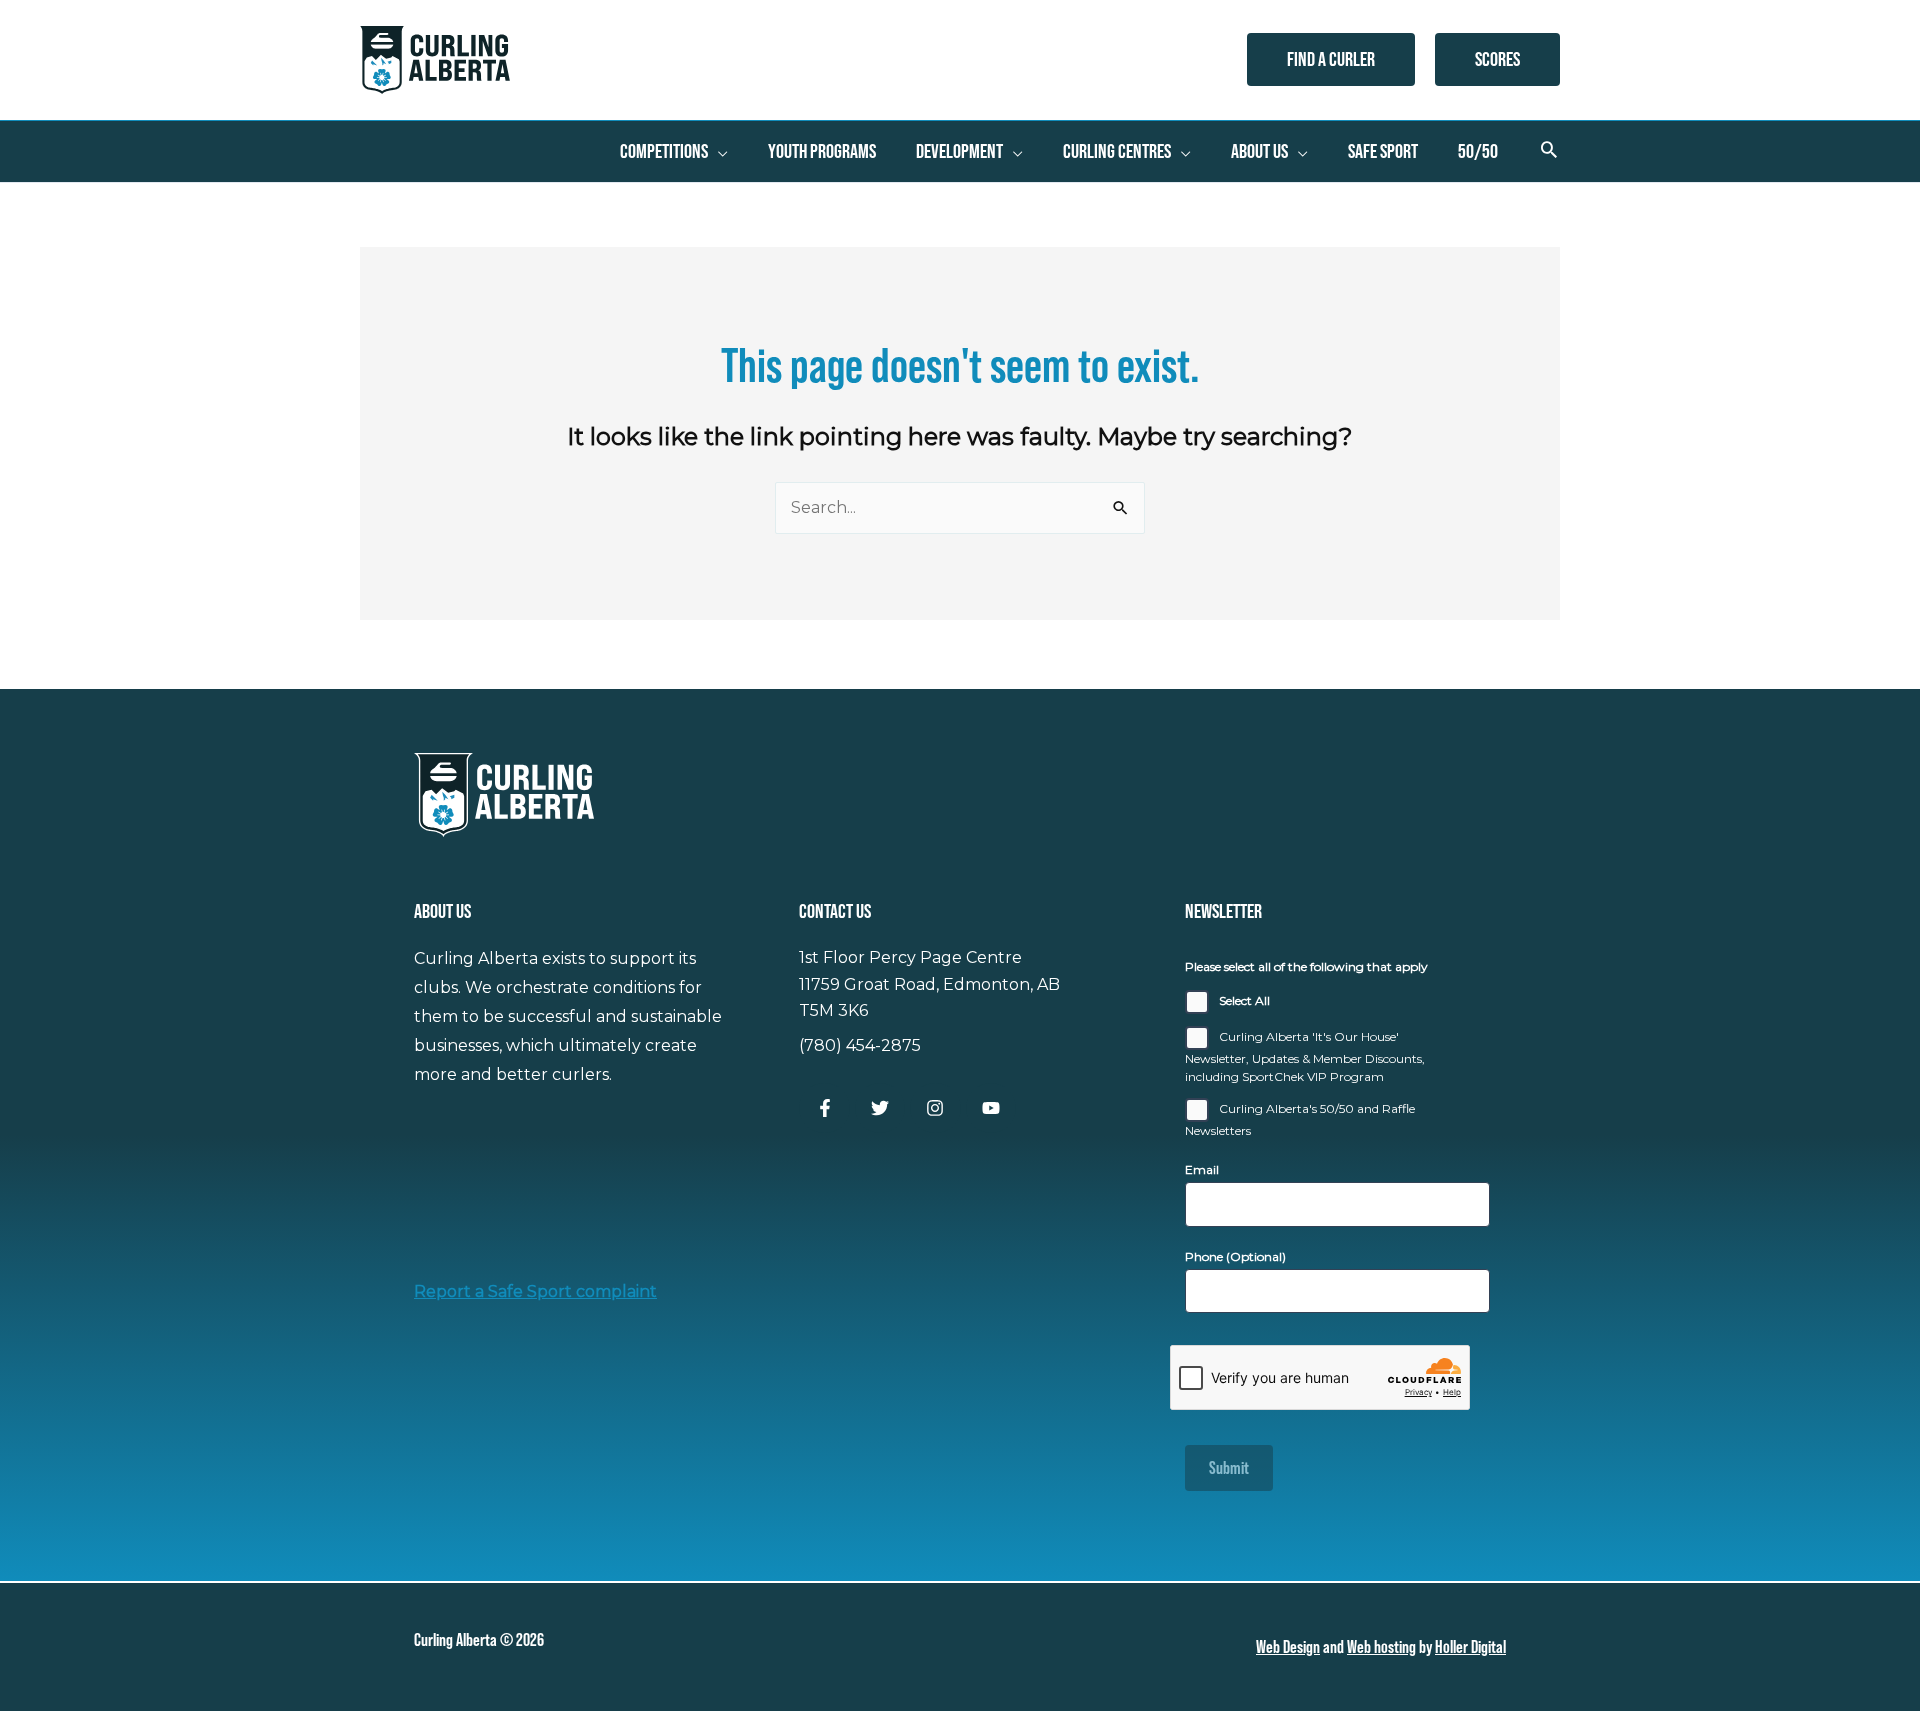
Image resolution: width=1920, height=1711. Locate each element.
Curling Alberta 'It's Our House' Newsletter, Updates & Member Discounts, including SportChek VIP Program (1305, 1056)
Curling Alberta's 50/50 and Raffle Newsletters (1300, 1119)
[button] (1331, 59)
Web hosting (1381, 1646)
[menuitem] (674, 151)
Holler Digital (1470, 1646)
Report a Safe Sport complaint (535, 1291)
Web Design (1288, 1646)
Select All (1244, 1000)
